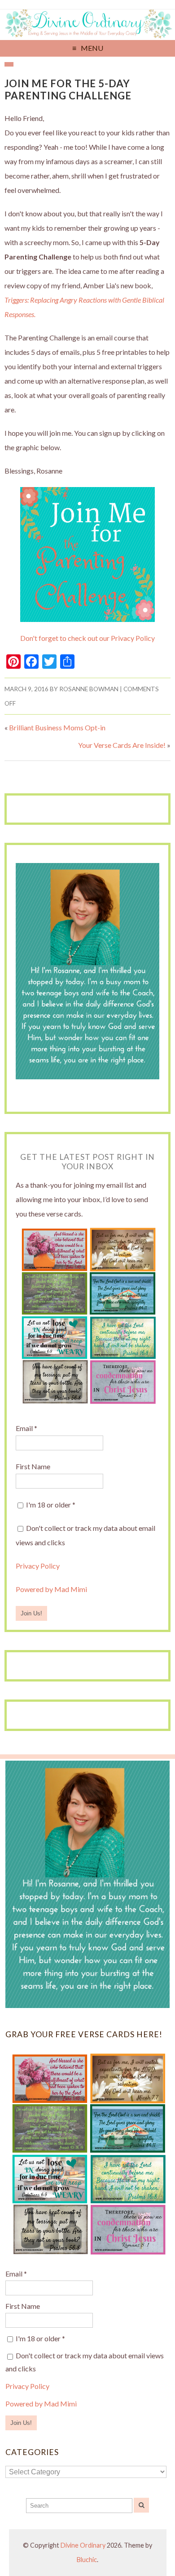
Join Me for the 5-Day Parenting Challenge (68, 89)
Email (26, 1428)
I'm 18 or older (50, 1505)
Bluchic (87, 2560)
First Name (33, 1466)
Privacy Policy (38, 1566)
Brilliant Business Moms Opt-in (57, 727)
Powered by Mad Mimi (51, 1589)
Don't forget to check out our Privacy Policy (87, 638)
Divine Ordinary (83, 2545)
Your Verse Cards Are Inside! (122, 745)
